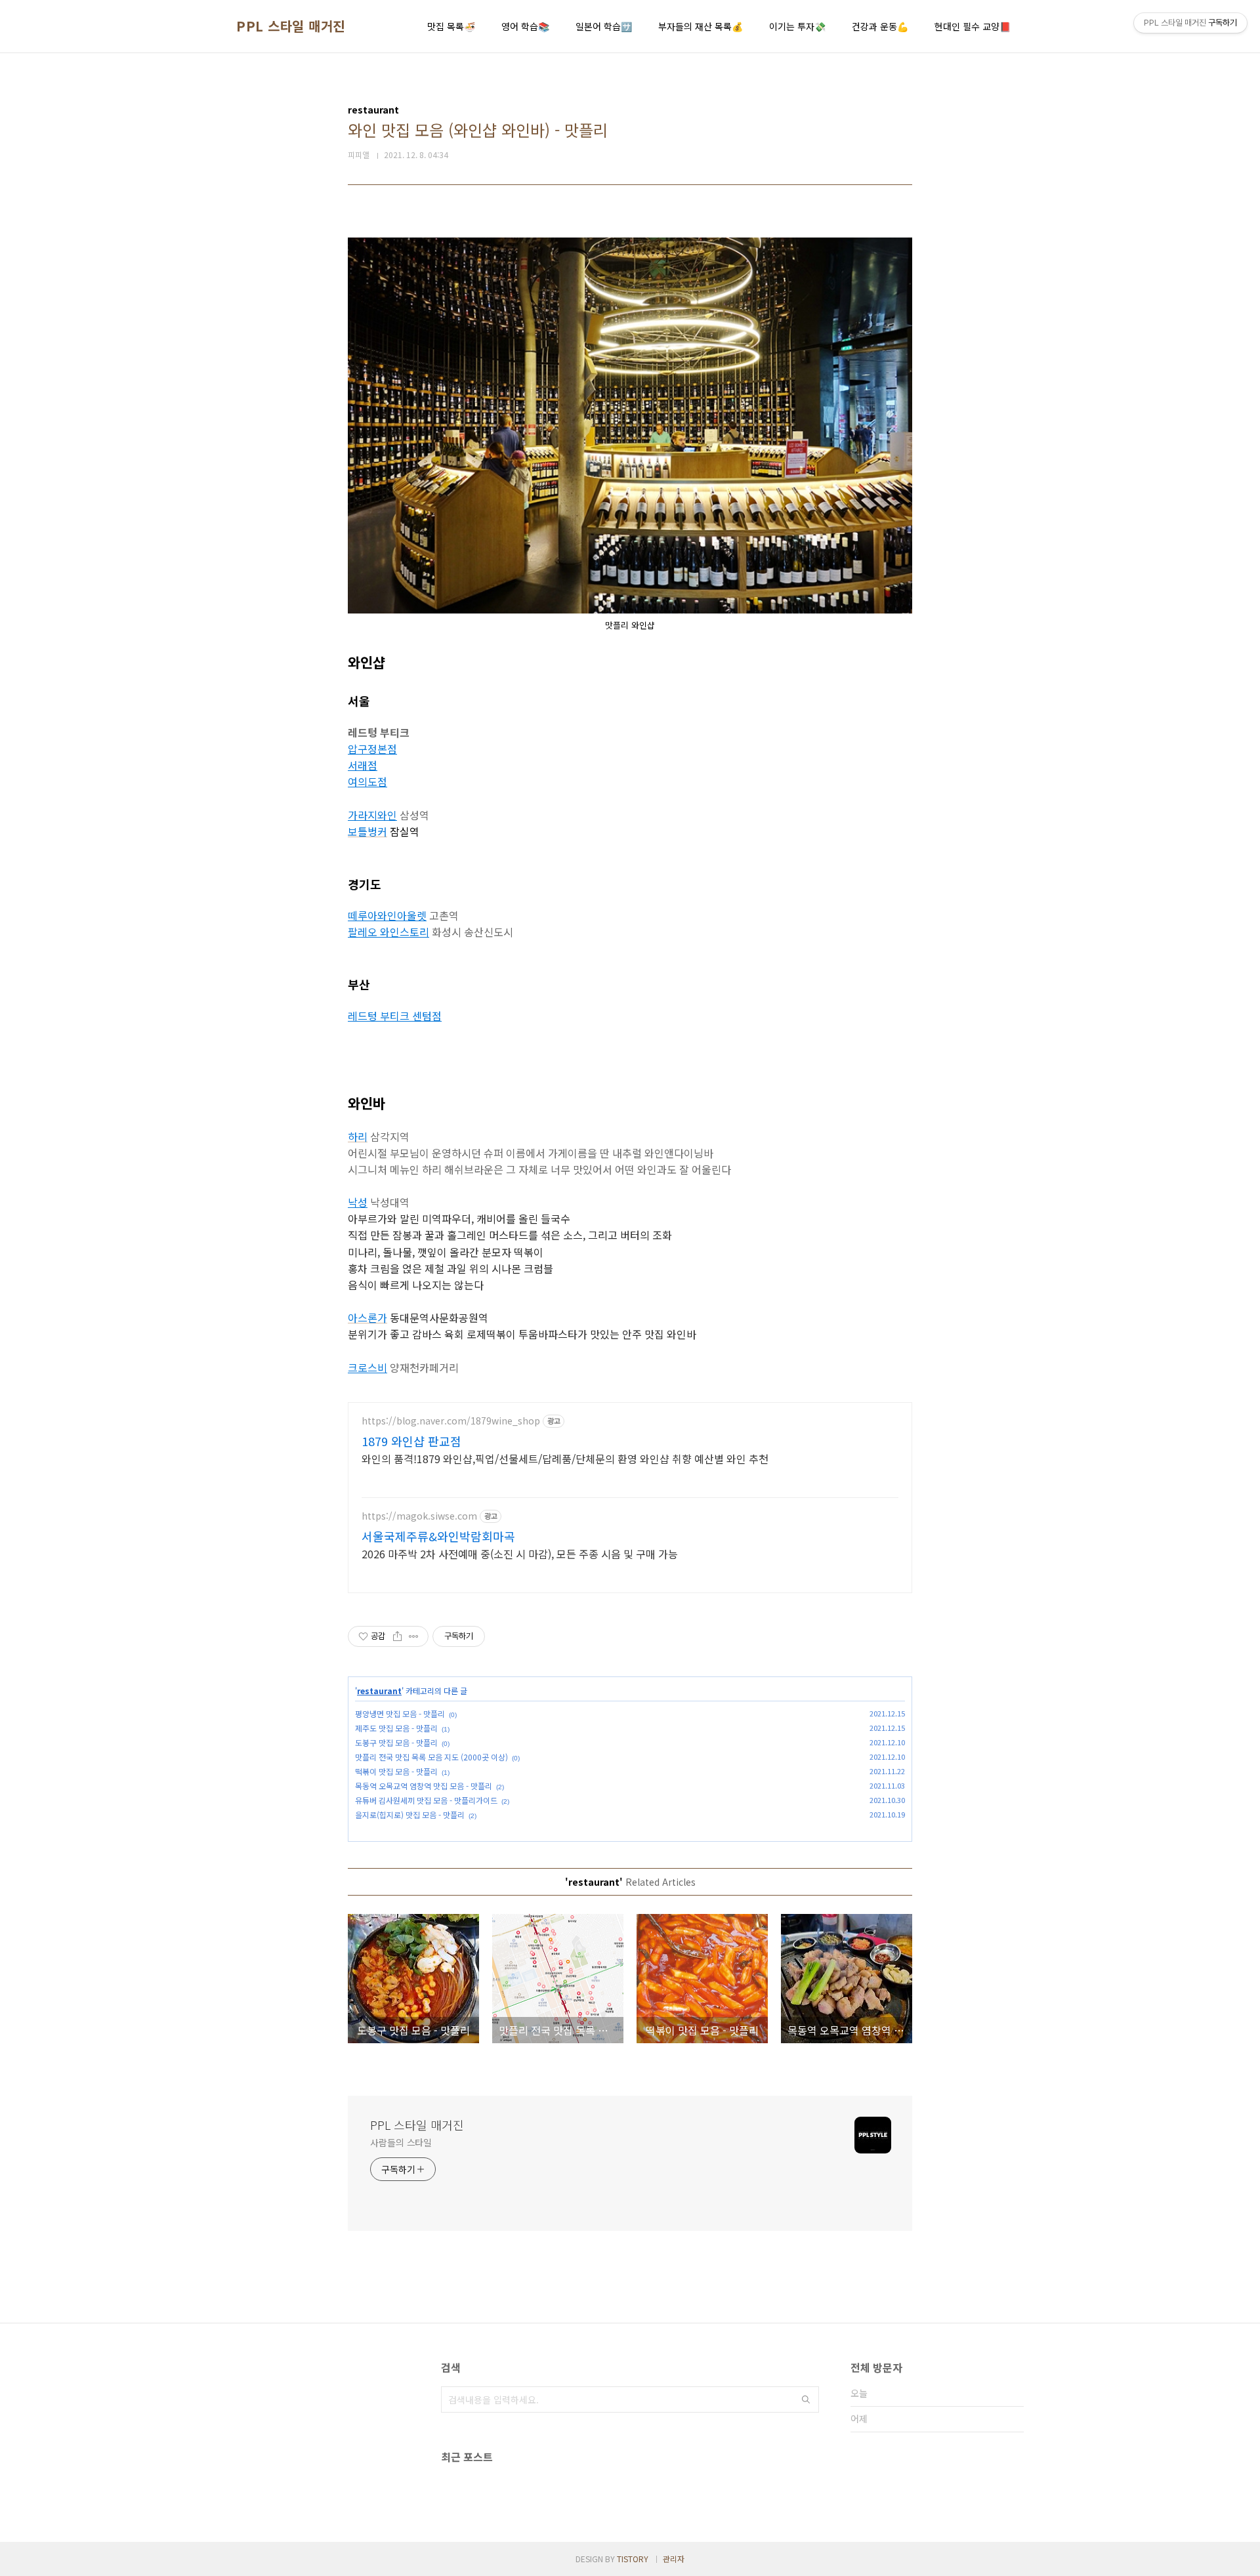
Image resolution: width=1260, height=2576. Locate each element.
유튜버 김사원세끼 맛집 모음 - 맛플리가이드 (426, 1800)
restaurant (379, 1691)
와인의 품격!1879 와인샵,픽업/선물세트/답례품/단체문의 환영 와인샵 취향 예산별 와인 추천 (565, 1458)
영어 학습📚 (525, 26)
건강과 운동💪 (880, 26)
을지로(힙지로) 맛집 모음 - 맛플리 (410, 1815)
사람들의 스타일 (401, 2142)
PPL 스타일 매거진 (291, 26)
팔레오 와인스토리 (388, 932)
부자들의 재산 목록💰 (701, 26)
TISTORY (633, 2559)
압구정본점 (372, 749)
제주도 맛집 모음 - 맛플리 (396, 1728)
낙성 (358, 1202)
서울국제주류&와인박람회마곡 (438, 1536)
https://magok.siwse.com (419, 1516)
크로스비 (367, 1367)
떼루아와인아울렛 (387, 915)
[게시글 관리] (414, 1636)
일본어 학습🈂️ (604, 26)
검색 (806, 2399)
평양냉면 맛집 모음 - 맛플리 (400, 1714)
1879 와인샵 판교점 (411, 1441)
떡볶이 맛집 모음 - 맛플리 (396, 1771)
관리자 (674, 2559)
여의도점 (367, 781)
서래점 (363, 765)
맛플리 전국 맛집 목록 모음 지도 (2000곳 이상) (431, 1757)
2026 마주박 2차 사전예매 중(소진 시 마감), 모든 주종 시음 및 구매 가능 (520, 1553)
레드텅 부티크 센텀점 (395, 1016)
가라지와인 (372, 815)
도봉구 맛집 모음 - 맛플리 (396, 1742)
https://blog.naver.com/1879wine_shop (451, 1421)
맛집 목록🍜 (451, 26)
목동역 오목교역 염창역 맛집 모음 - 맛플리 (424, 1786)
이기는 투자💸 (797, 26)
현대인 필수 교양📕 (973, 26)
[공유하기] (397, 1636)
